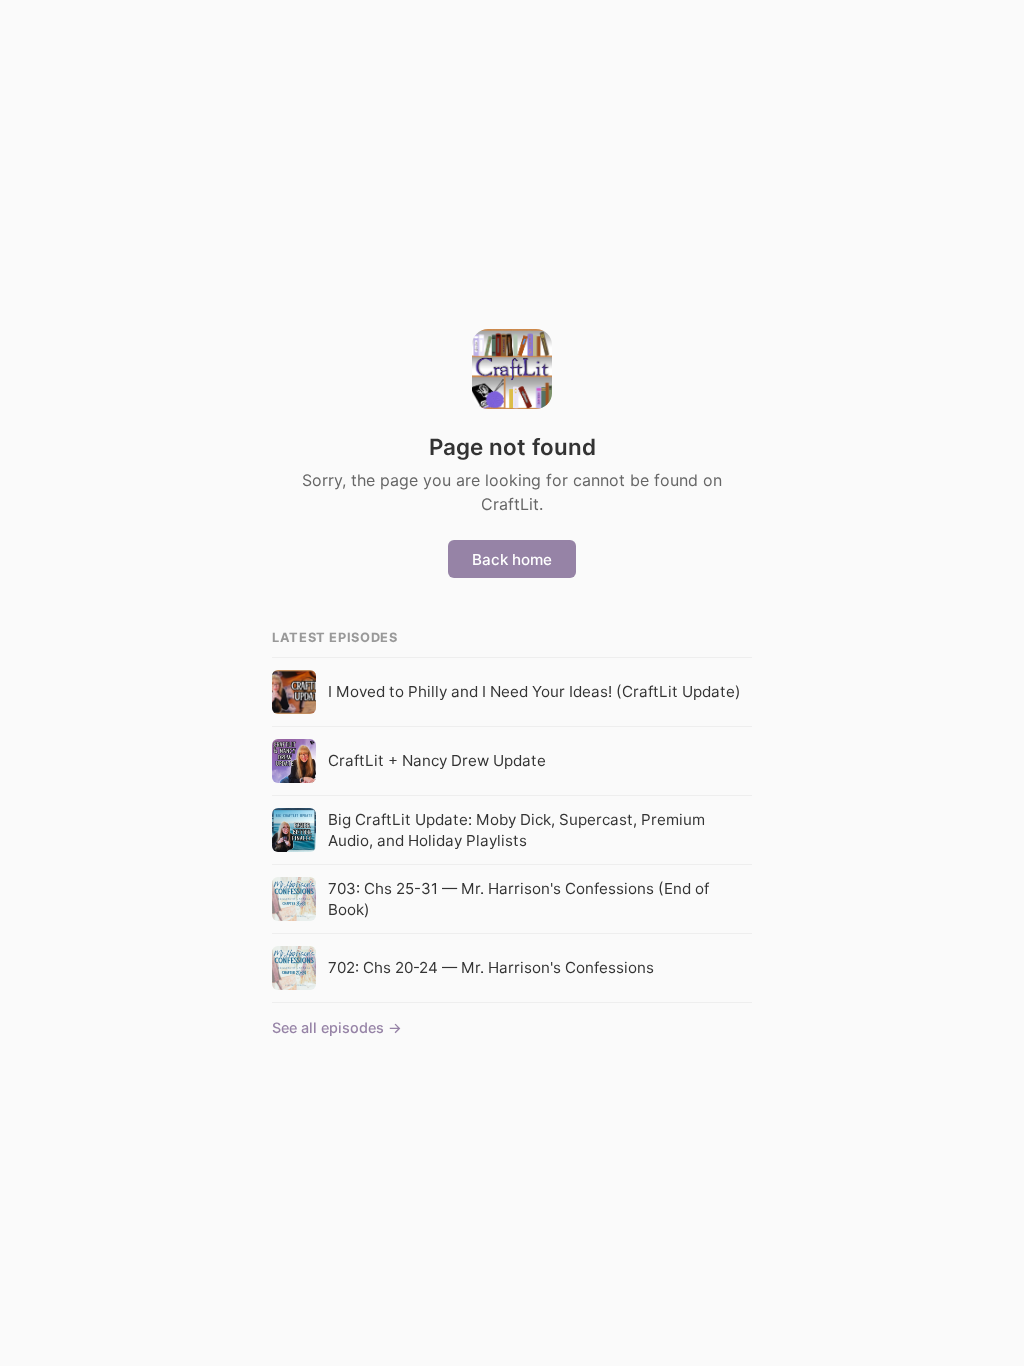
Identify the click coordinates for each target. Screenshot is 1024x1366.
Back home (512, 559)
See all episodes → (337, 1027)
